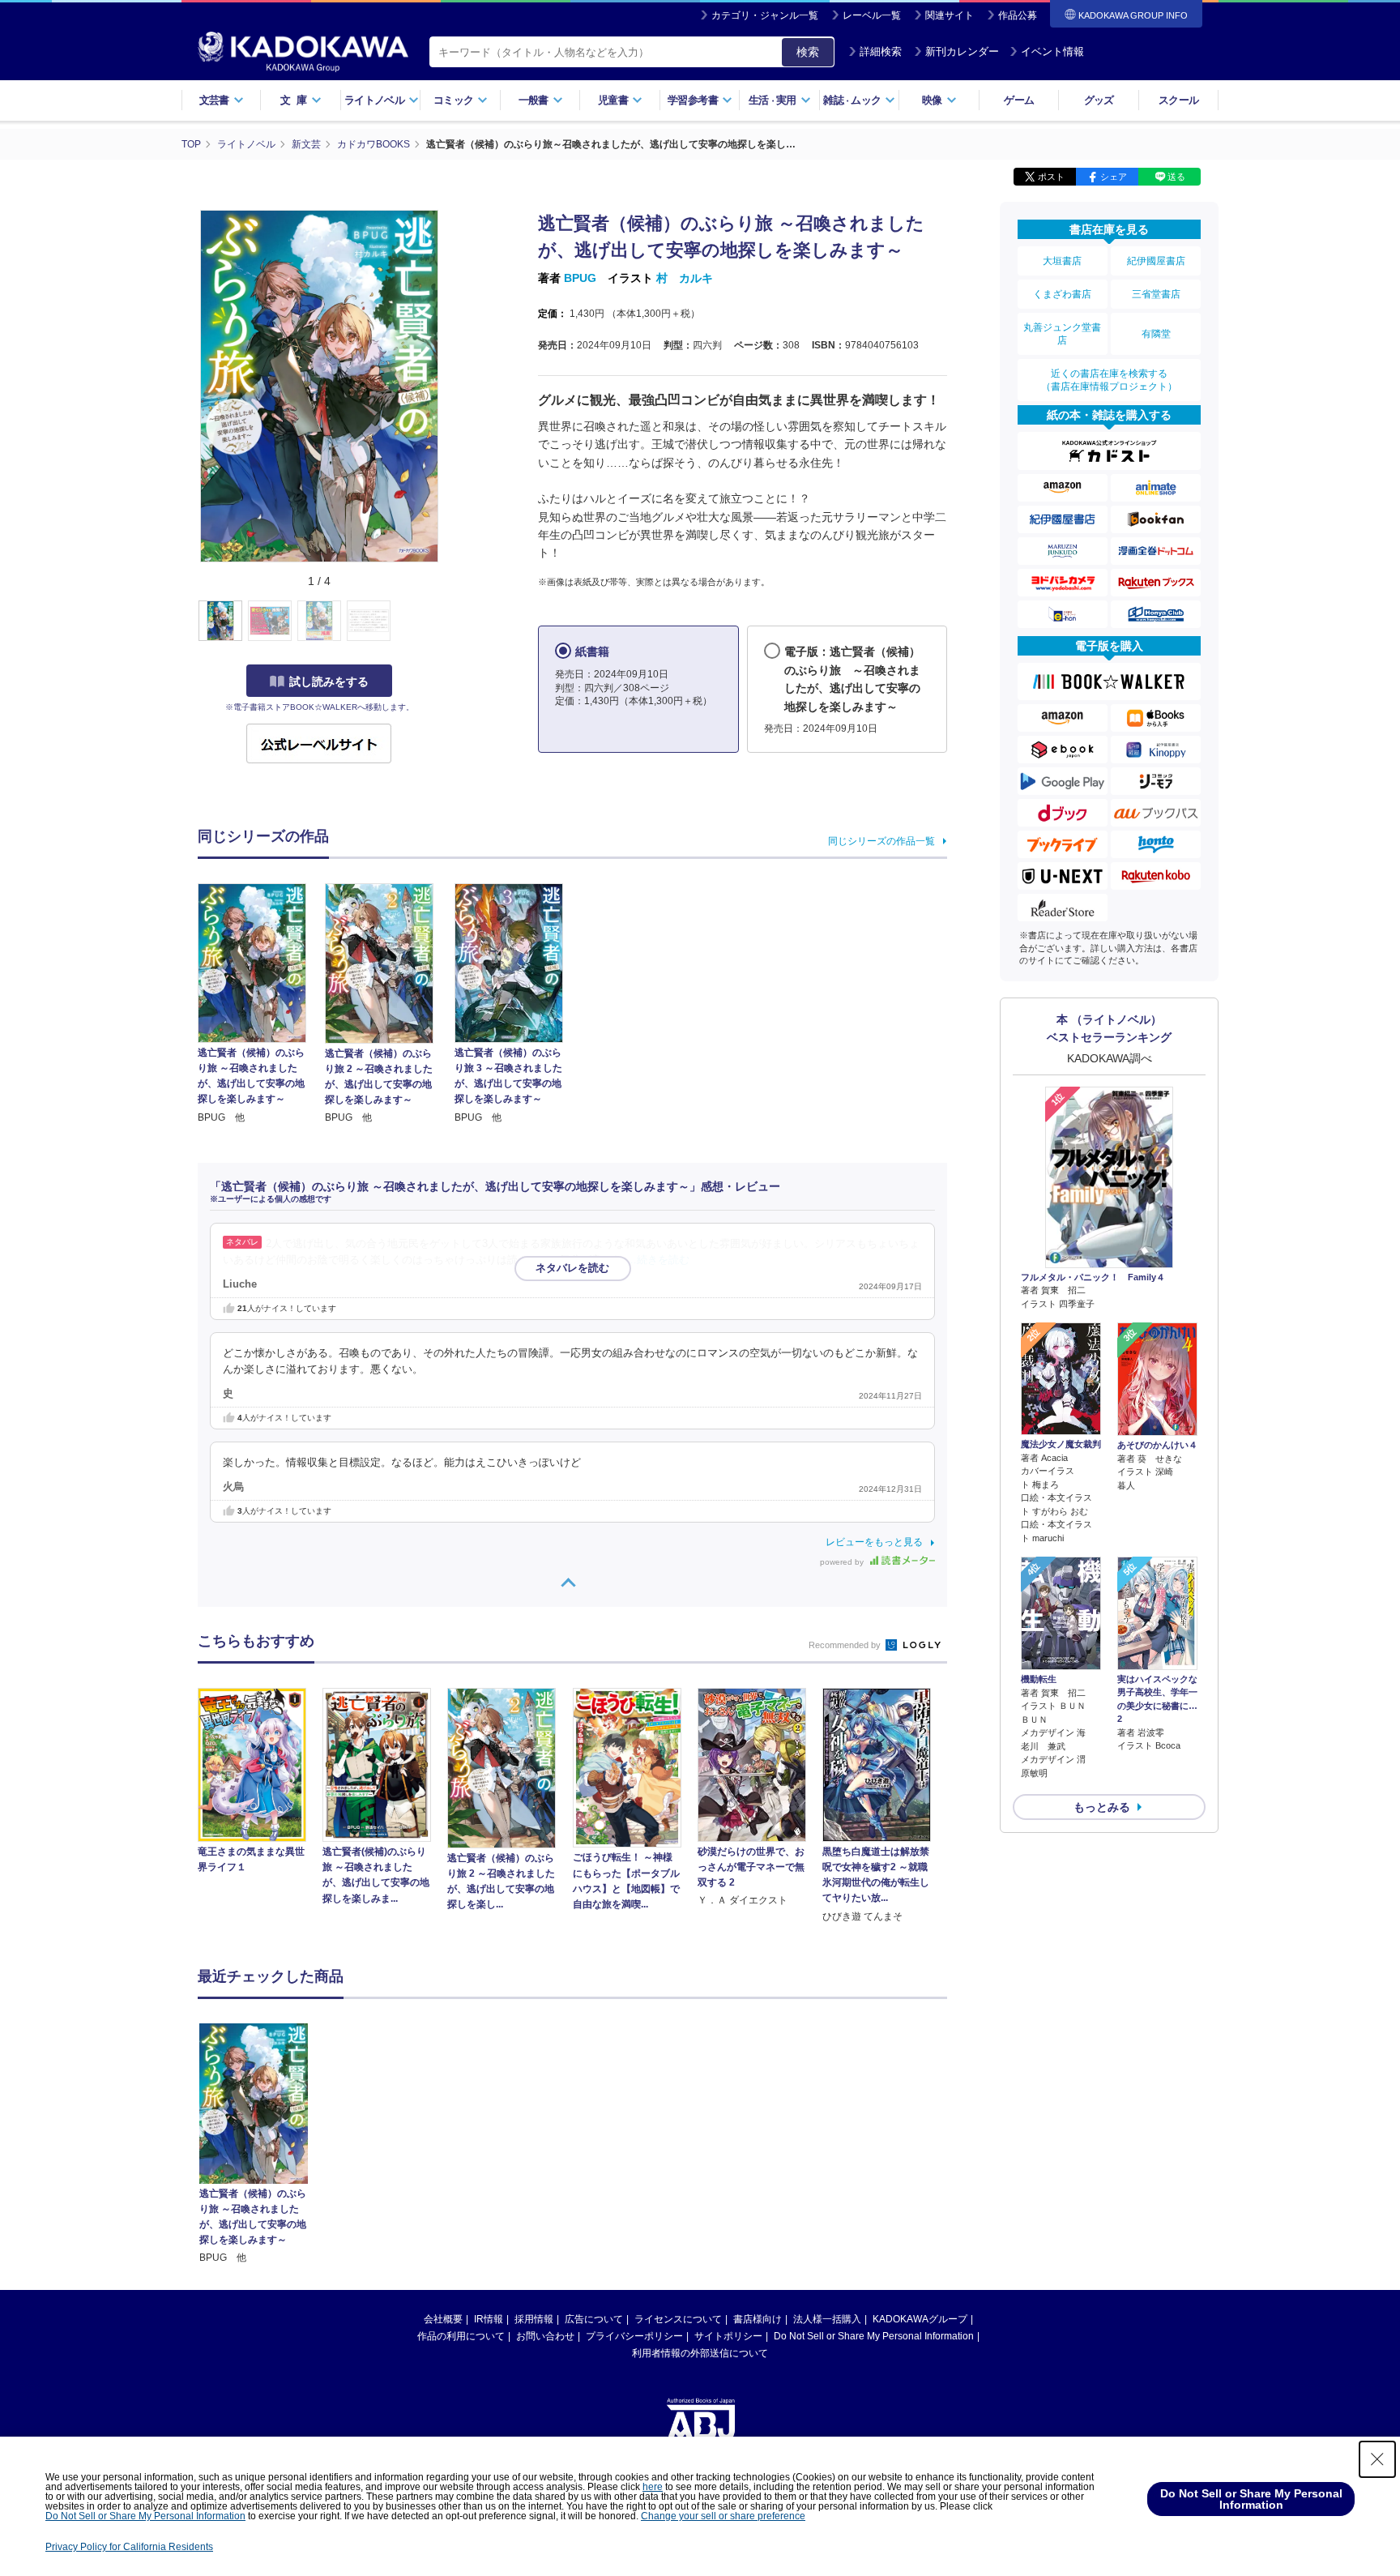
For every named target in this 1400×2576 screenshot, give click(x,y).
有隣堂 (1156, 334)
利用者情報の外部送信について (700, 2353)
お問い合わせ (545, 2336)
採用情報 (534, 2319)
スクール (1178, 100)
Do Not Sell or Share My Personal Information (874, 2336)
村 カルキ (685, 278)
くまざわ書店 (1062, 294)
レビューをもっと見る (874, 1542)
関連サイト (950, 15)
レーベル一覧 (872, 15)
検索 (808, 52)
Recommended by (846, 1645)
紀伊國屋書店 (1156, 261)
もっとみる (1102, 1807)
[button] (450, 622)
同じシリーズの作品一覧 (881, 841)
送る (1176, 177)
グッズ (1099, 100)
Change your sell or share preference (723, 2516)
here (653, 2487)
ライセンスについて (678, 2319)
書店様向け (758, 2319)
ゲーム (1019, 100)
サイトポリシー (728, 2336)
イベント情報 (1052, 51)
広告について (594, 2319)
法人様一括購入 (827, 2319)
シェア (1114, 177)
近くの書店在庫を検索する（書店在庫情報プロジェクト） (1109, 380)
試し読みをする (329, 681)
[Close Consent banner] (1377, 2459)
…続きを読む (658, 1260)
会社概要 (443, 2319)
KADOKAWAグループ (920, 2319)
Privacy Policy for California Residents (129, 2547)
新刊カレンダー (962, 51)
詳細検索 (881, 51)
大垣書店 (1062, 261)
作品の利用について (461, 2336)
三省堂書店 (1156, 294)
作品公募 (1018, 15)
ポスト (1051, 177)
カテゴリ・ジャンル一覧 (765, 15)
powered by (843, 1562)
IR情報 (489, 2319)
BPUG (580, 278)
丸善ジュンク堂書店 (1062, 334)
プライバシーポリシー (634, 2336)
